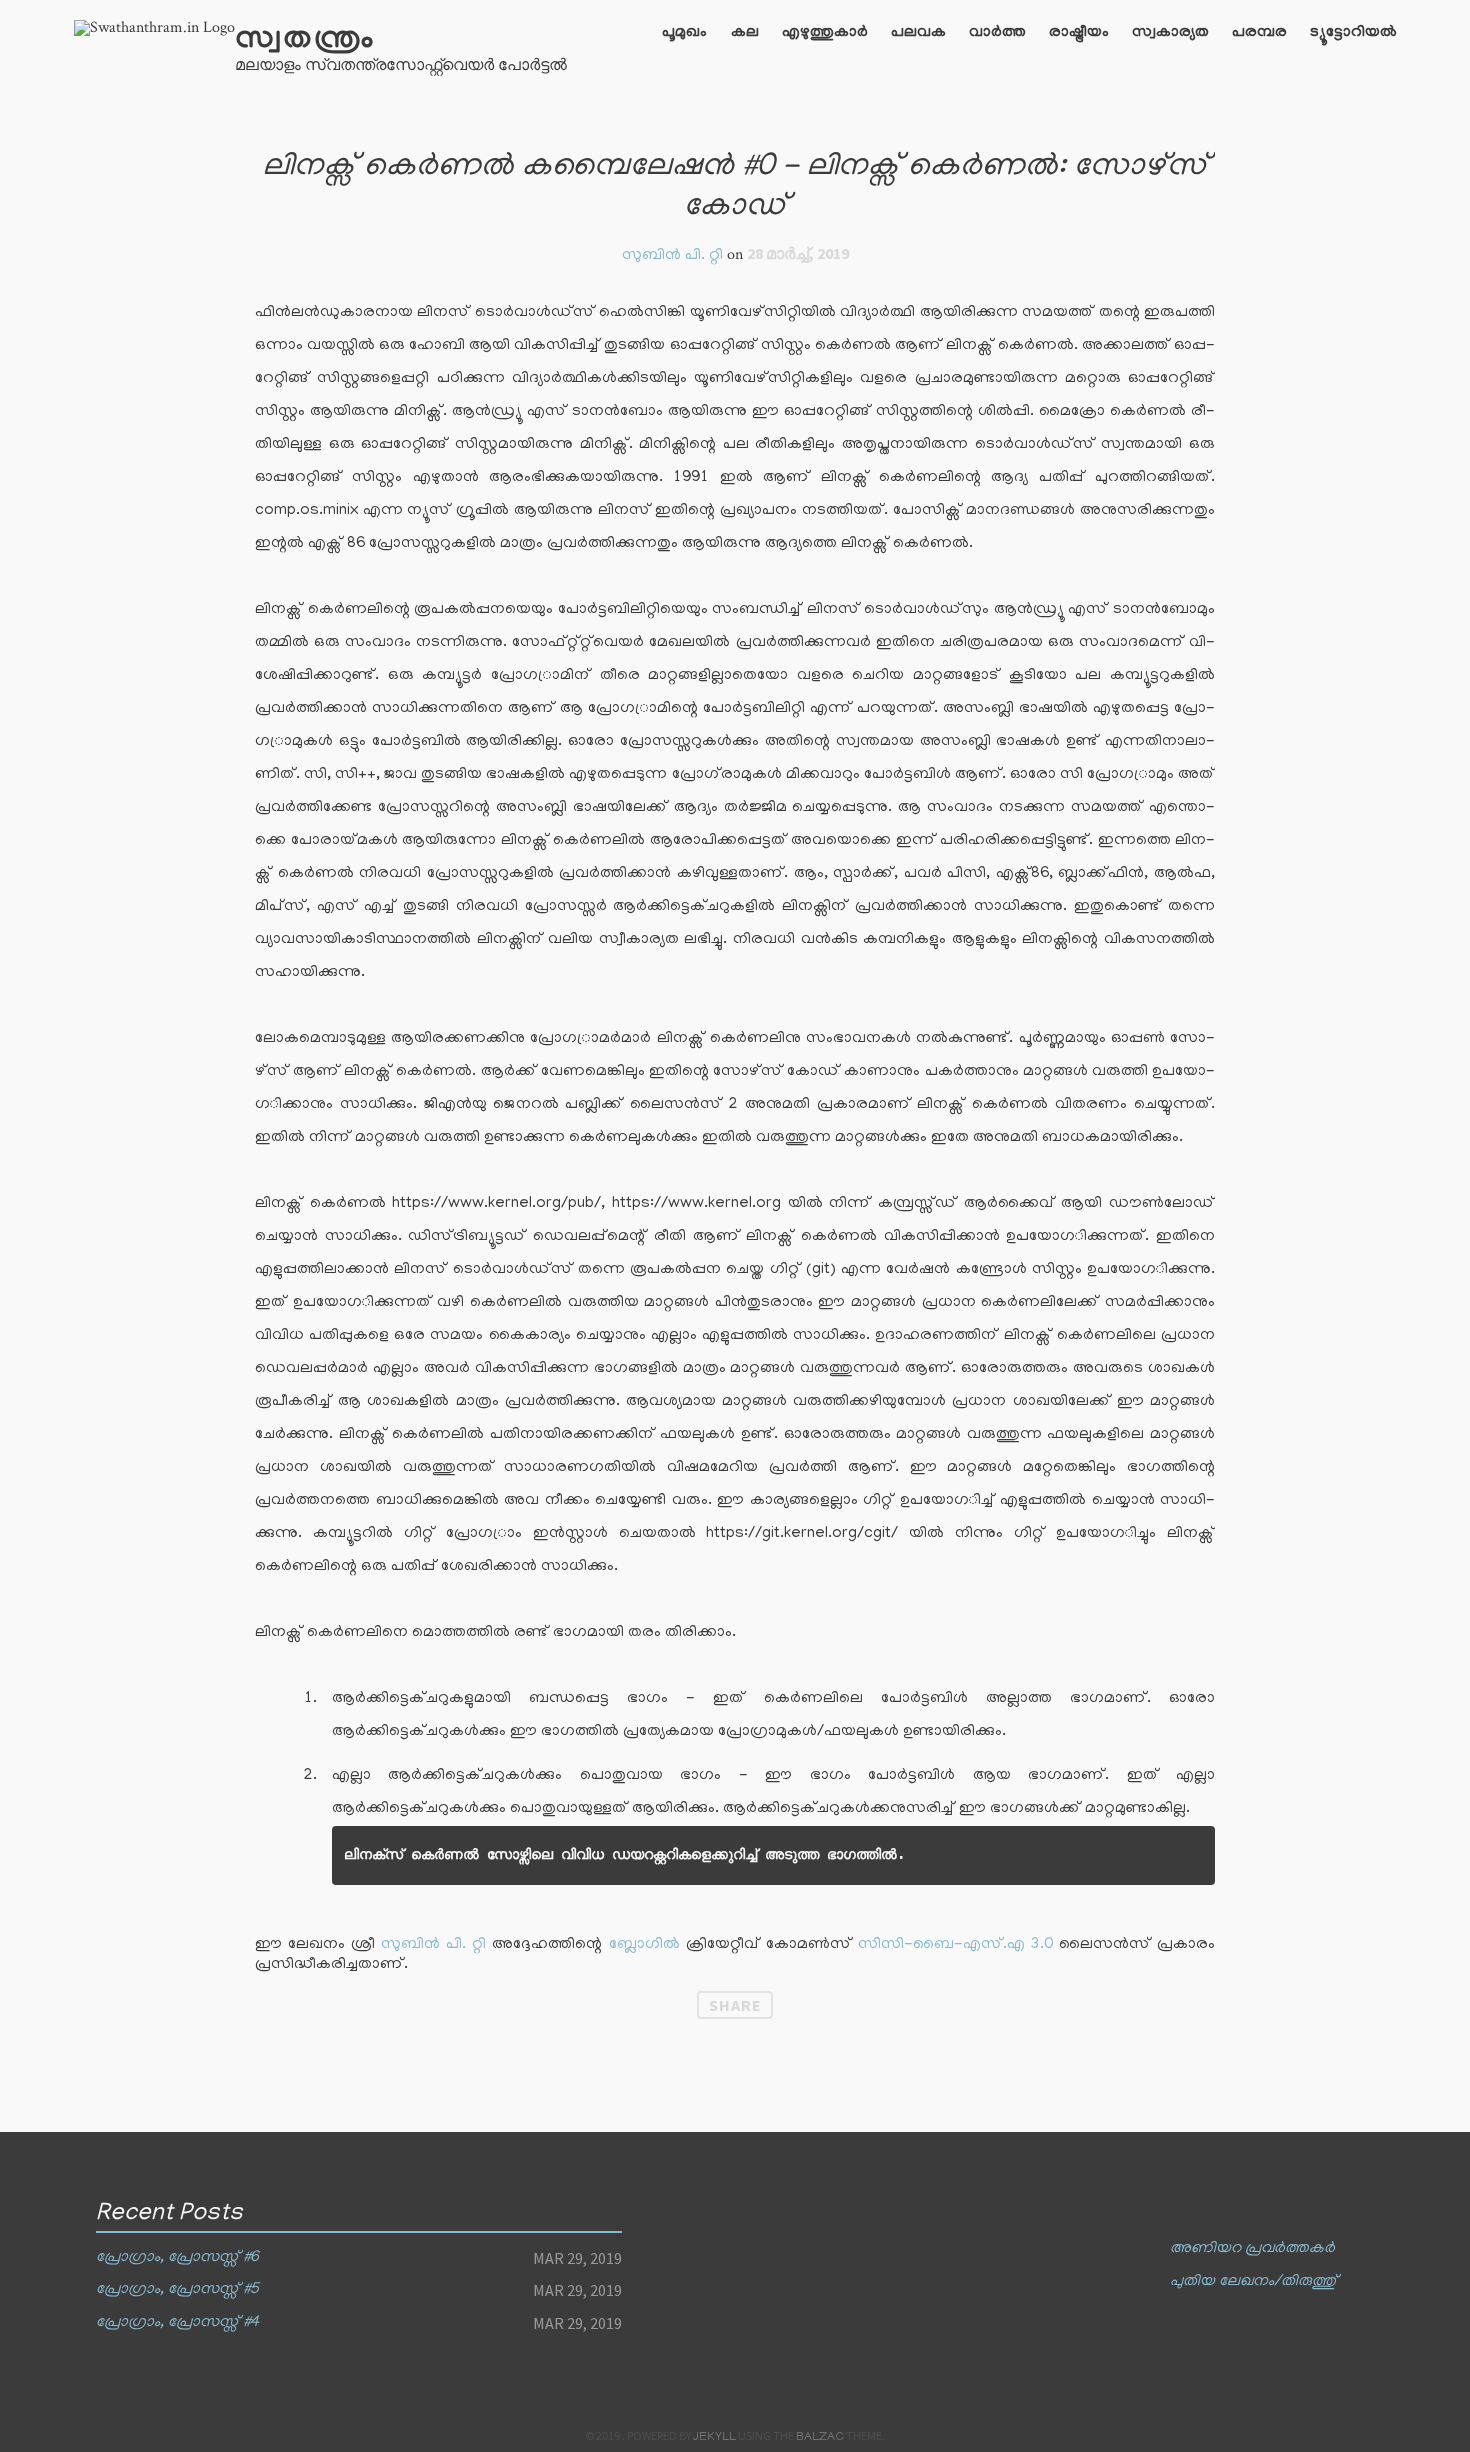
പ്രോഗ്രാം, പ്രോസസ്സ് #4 (177, 2323)
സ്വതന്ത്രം (305, 41)
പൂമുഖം (684, 33)
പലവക (918, 33)
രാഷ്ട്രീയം (1079, 33)
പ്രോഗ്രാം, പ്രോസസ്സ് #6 (177, 2258)
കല (745, 33)
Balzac (820, 2437)
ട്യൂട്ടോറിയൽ (1353, 33)
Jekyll (714, 2437)
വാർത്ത (997, 33)
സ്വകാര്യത (1170, 33)
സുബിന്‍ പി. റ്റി (433, 1945)
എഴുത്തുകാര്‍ (825, 33)
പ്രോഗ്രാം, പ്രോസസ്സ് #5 (177, 2290)
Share (735, 2005)
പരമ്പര (1259, 33)
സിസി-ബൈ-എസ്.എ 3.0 (955, 1945)
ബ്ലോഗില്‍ (644, 1945)
